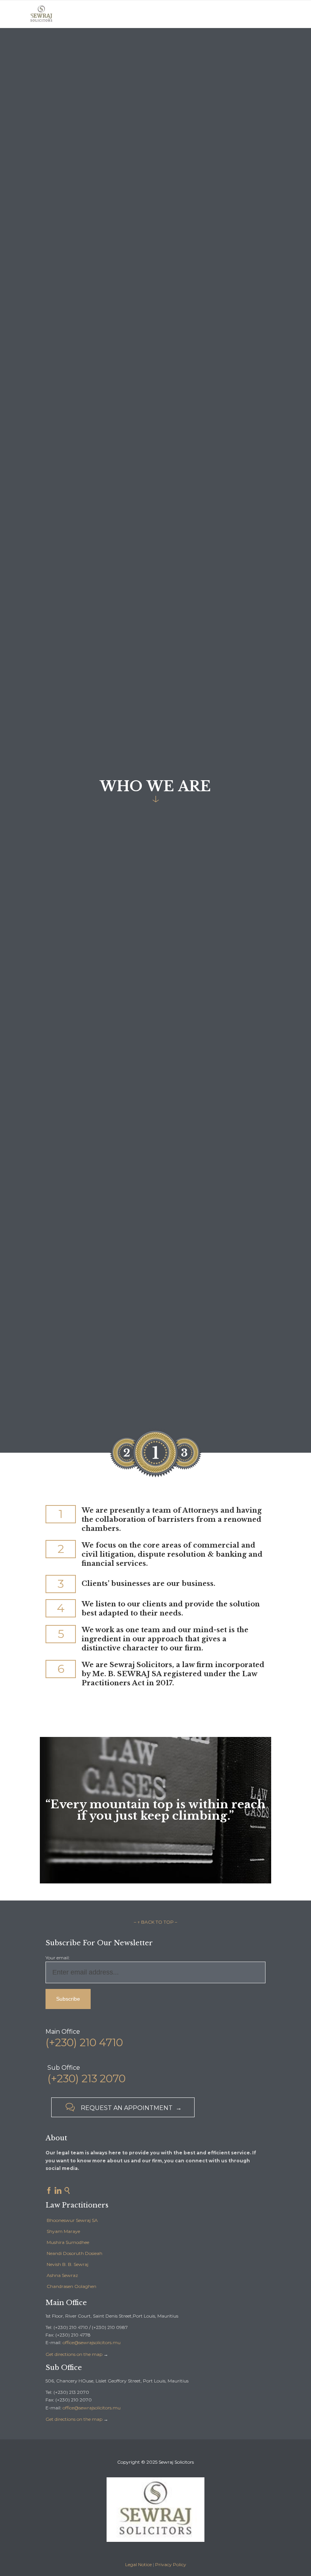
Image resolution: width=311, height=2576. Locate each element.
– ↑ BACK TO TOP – (155, 1922)
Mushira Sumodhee (68, 2242)
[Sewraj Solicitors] (41, 14)
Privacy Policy (171, 2564)
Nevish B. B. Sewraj (68, 2264)
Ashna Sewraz (62, 2275)
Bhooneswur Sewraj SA (72, 2220)
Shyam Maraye (63, 2231)
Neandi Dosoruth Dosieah (75, 2253)
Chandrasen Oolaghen (71, 2286)
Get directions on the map (74, 2354)
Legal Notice (138, 2564)
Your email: (58, 1958)
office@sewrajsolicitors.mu (92, 2342)
